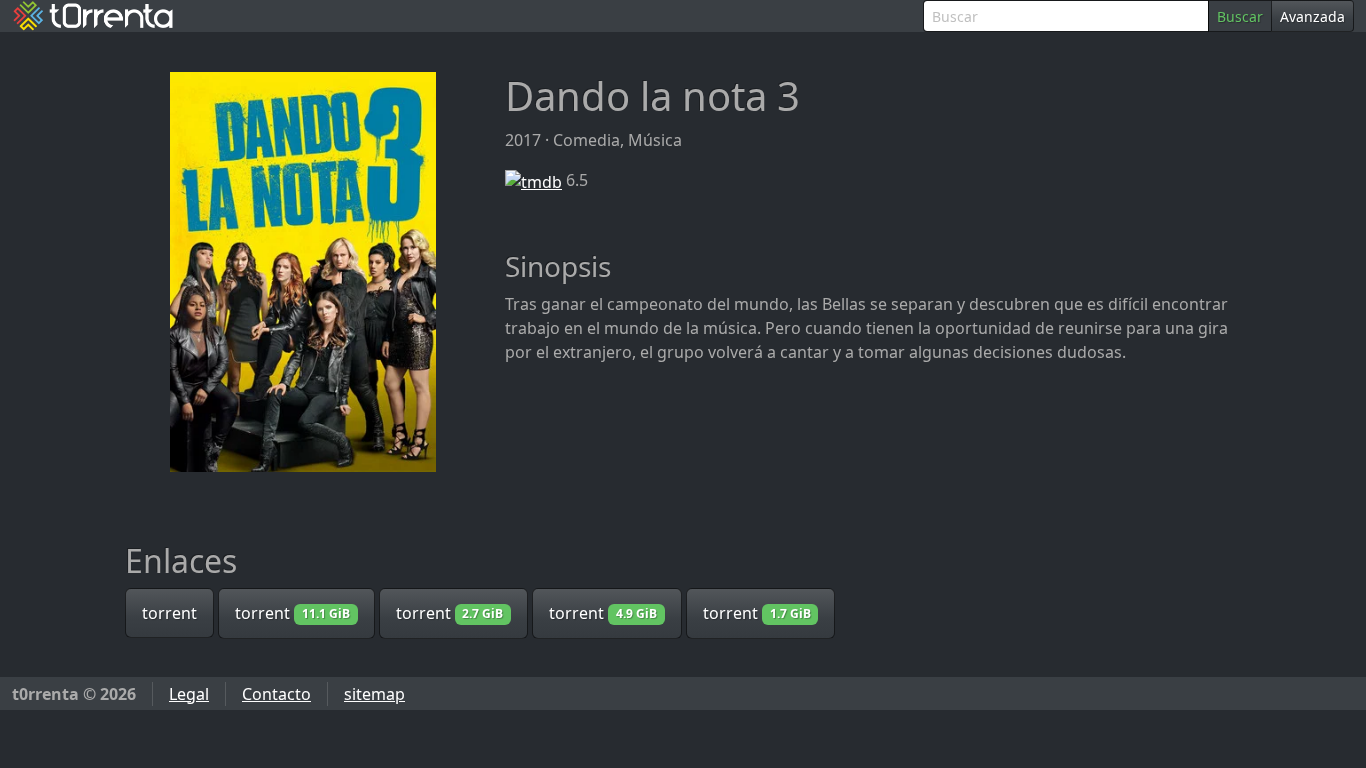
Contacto (276, 694)
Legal (189, 694)
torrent (169, 613)
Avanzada (1312, 16)
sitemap (374, 694)
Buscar (1240, 16)
